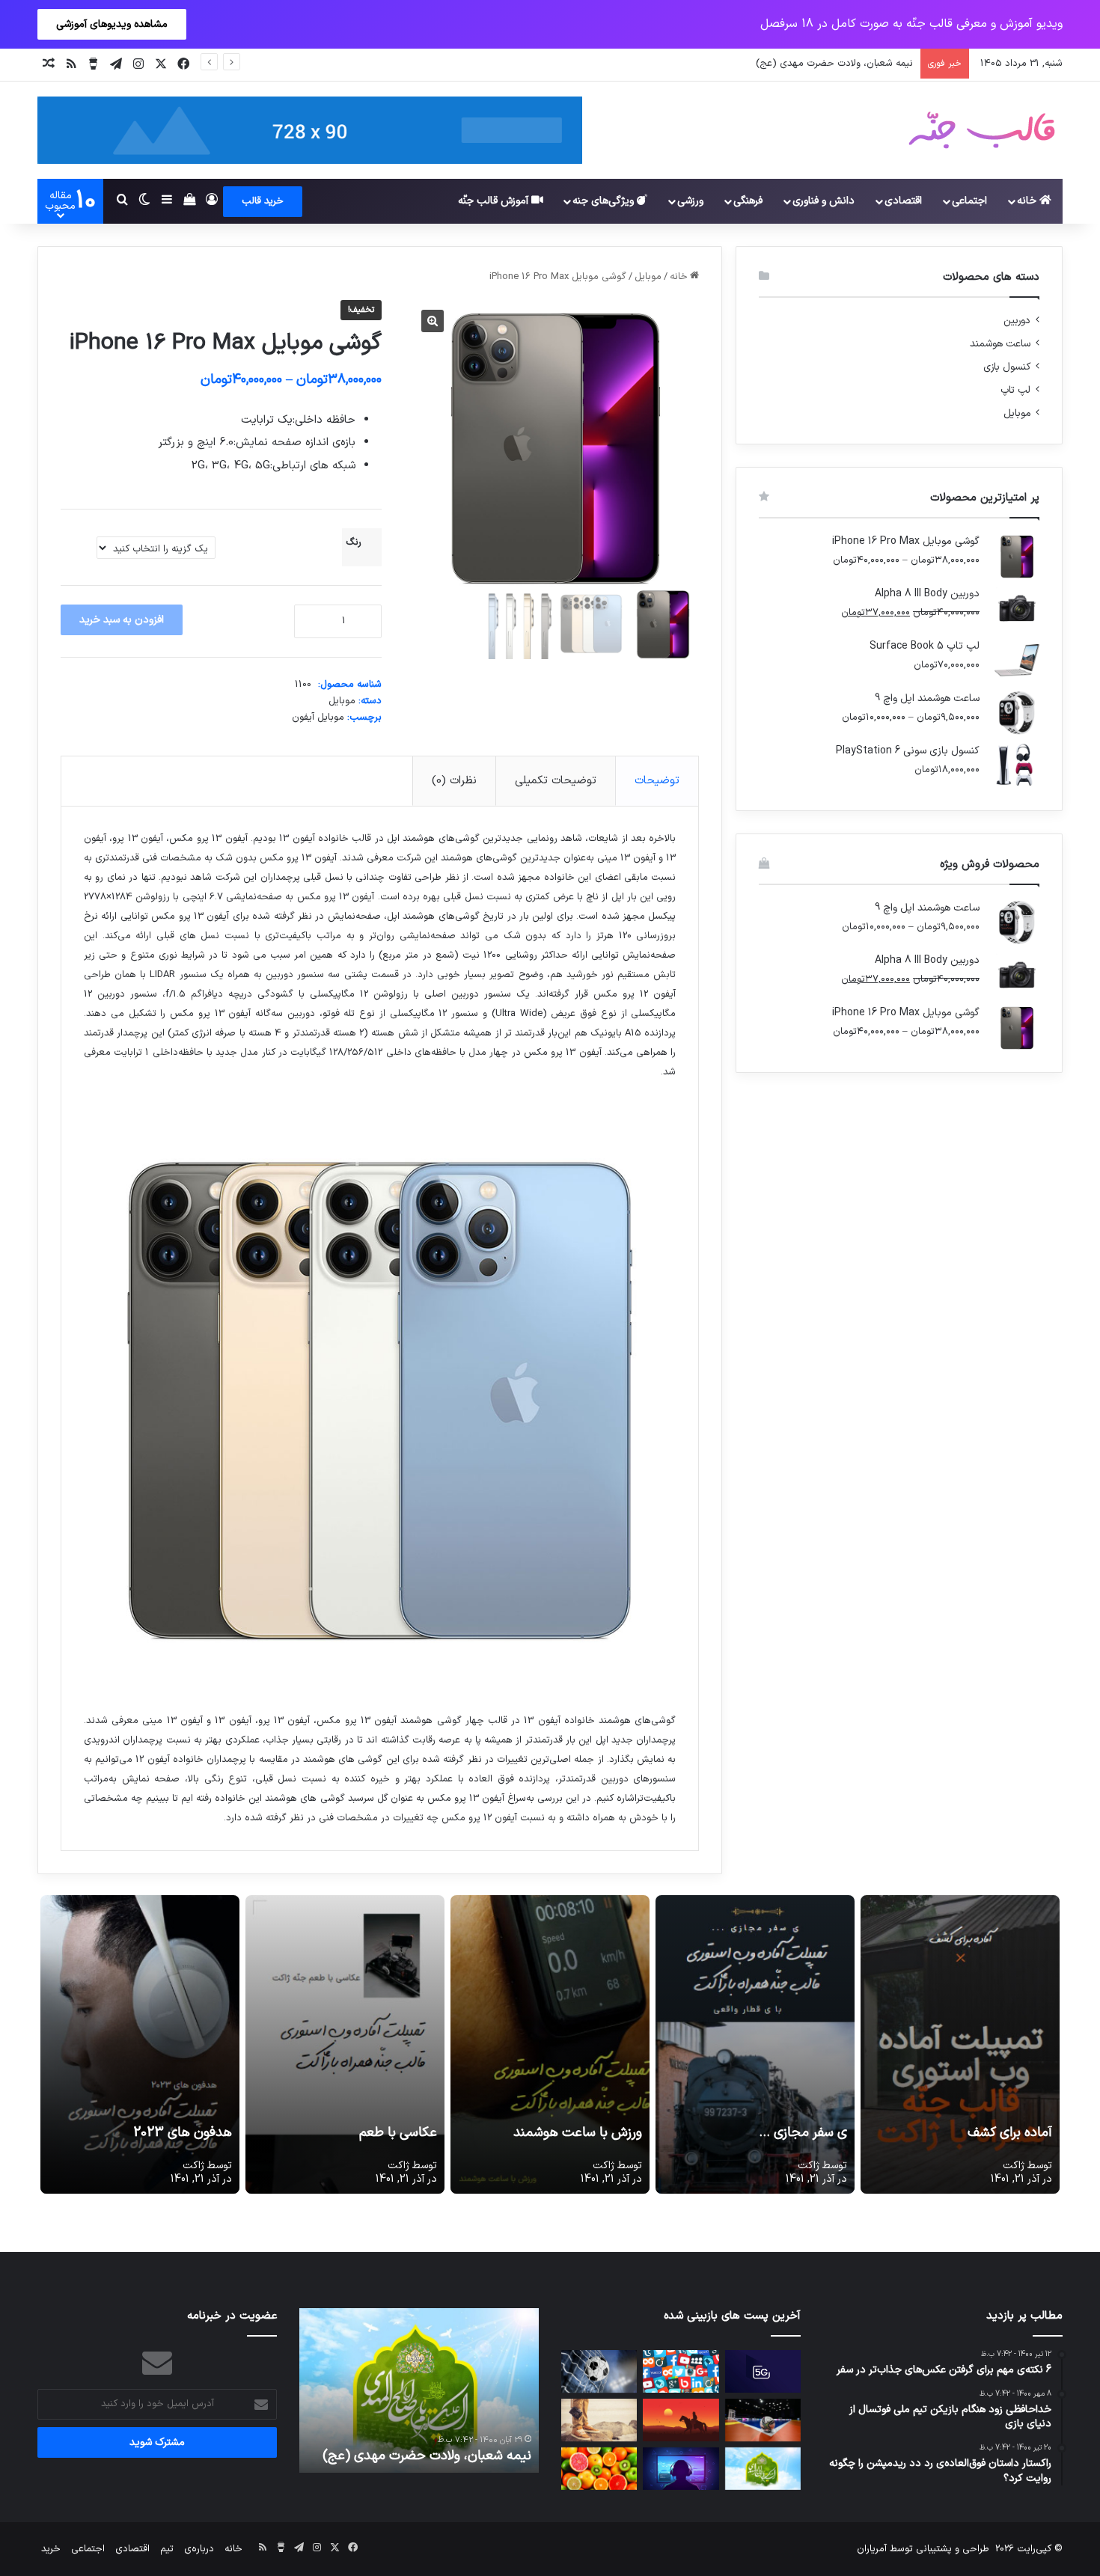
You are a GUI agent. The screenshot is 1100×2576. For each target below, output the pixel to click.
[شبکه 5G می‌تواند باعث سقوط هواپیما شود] (763, 2371)
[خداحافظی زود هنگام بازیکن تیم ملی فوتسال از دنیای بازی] (763, 2420)
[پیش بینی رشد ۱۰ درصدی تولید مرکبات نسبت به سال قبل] (599, 2469)
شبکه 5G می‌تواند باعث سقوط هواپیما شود (428, 2447)
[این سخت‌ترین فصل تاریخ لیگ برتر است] (599, 2371)
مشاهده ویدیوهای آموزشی (112, 24)
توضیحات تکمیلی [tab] (556, 781)
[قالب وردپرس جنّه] (982, 130)
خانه (1028, 201)
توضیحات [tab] (657, 781)
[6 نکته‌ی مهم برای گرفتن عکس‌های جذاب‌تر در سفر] (599, 2420)
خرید (51, 2549)
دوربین (1017, 321)
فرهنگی (748, 201)
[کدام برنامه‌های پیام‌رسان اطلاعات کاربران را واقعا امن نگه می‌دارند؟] (681, 2371)
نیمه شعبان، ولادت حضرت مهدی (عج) (834, 64)
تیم (167, 2549)
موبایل (648, 277)
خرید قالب (263, 201)
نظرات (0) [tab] (454, 781)
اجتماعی (969, 201)
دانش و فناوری (824, 201)
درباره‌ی (199, 2549)
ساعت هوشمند (1000, 344)
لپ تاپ (1015, 390)
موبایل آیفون (318, 718)
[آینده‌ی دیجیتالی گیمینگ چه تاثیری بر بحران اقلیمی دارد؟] (681, 2469)
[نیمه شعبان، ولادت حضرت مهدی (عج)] (763, 2469)
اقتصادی (903, 201)
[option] (419, 2390)
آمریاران (872, 2549)
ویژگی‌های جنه (605, 201)
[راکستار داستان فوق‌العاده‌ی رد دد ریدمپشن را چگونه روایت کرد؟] (681, 2420)
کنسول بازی (1007, 367)
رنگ (354, 542)
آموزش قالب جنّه (495, 201)
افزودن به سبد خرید (122, 620)
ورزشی (690, 201)
